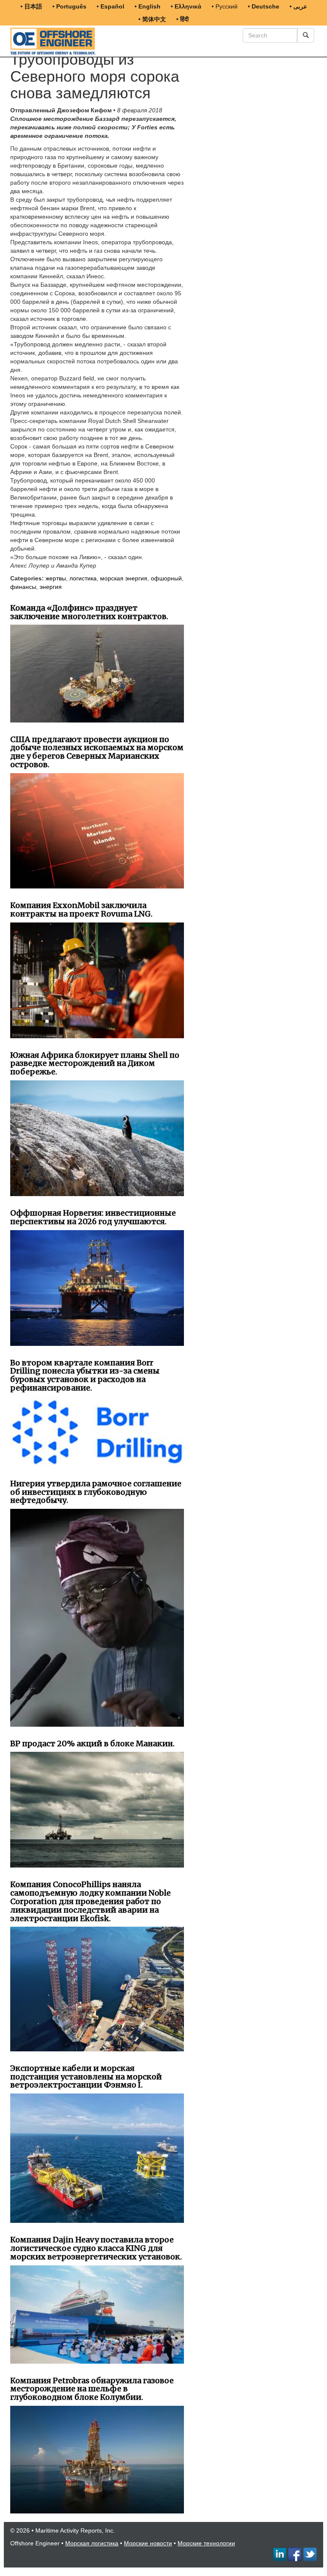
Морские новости (148, 2543)
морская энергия (124, 578)
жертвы (56, 578)
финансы (23, 587)
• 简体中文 (152, 19)
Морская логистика (92, 2543)
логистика (83, 578)
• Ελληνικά (186, 6)
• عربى (298, 6)
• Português (69, 6)
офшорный (166, 578)
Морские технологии (206, 2543)
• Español (110, 6)
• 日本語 (31, 6)
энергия (51, 587)
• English (148, 6)
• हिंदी (182, 19)
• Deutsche (264, 6)
